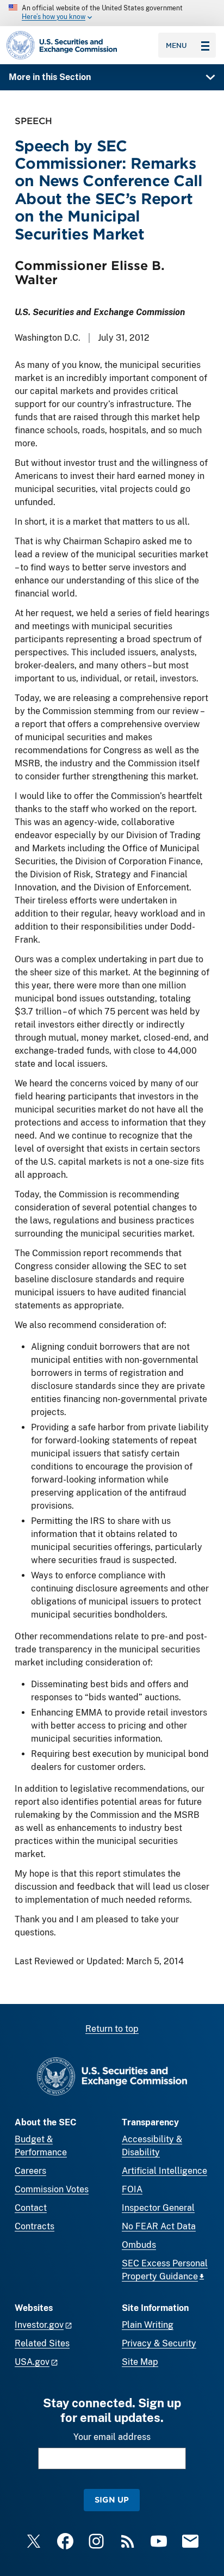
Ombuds (139, 2245)
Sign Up (112, 2500)
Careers (30, 2171)
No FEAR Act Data (159, 2226)
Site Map (140, 2362)
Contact (31, 2208)
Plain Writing (148, 2325)
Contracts (35, 2226)
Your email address (112, 2437)
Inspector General (158, 2208)
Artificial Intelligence (164, 2171)
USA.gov (32, 2362)
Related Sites (42, 2343)
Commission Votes (52, 2189)
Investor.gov (39, 2325)
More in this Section (50, 77)
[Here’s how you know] (112, 13)
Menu (176, 45)
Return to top (112, 2029)
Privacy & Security (159, 2343)
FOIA (132, 2189)
